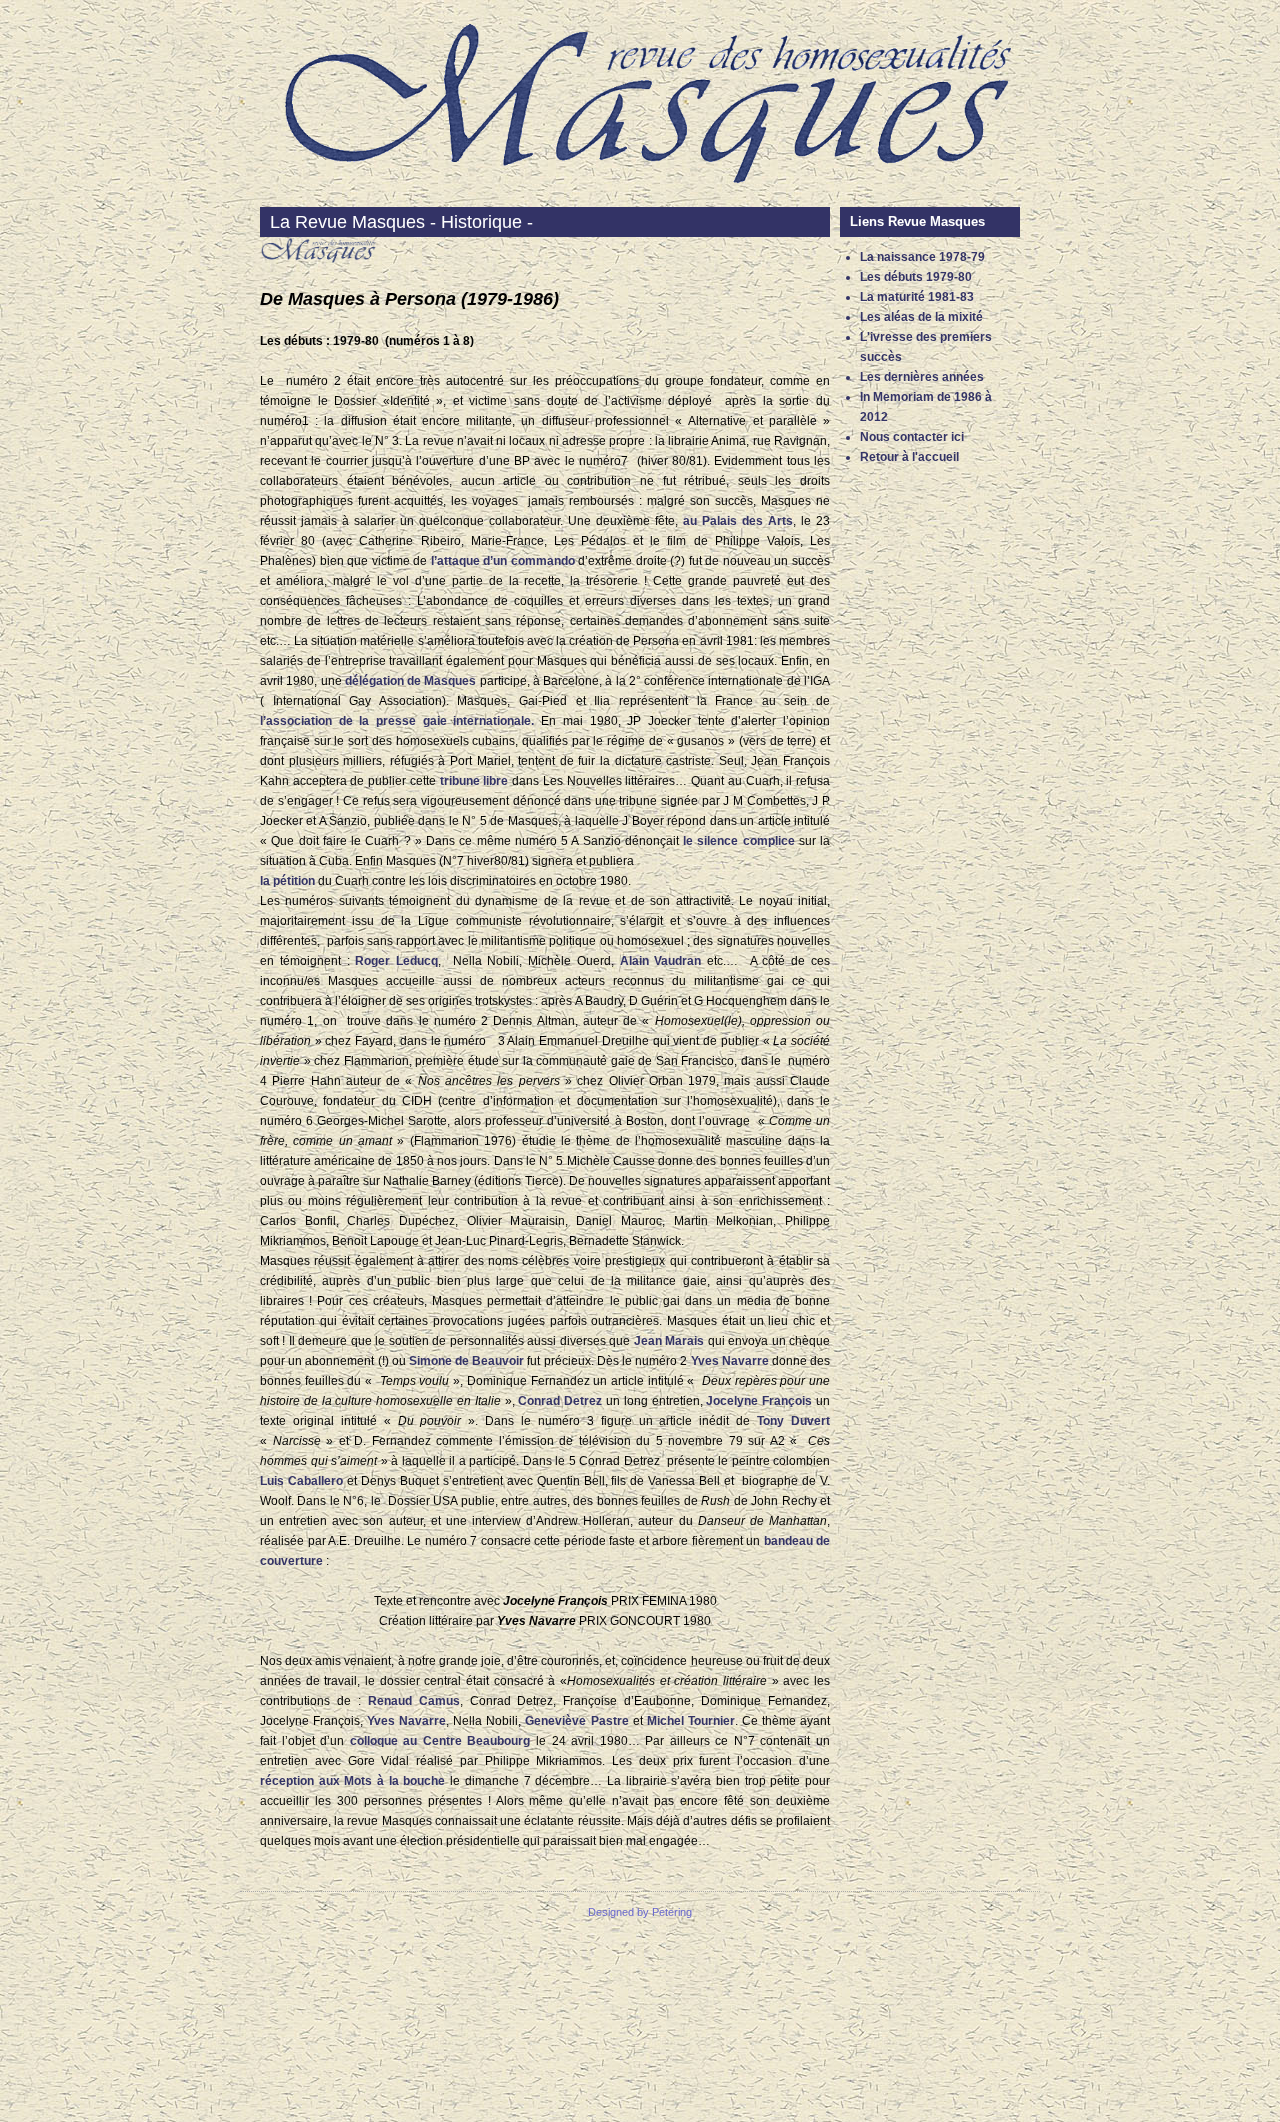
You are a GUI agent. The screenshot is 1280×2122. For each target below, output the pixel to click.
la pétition (287, 881)
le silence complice (739, 841)
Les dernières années (922, 377)
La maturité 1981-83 (917, 297)
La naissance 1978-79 (922, 257)
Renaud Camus (414, 1701)
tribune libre (474, 781)
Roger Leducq (396, 961)
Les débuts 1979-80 (916, 277)
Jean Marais (669, 1341)
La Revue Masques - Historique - (401, 222)
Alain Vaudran (661, 961)
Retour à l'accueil (909, 457)
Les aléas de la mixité (921, 317)
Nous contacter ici (912, 437)
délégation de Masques (411, 681)
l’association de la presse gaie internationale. (397, 721)
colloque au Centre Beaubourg (440, 1741)
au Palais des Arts (738, 521)
